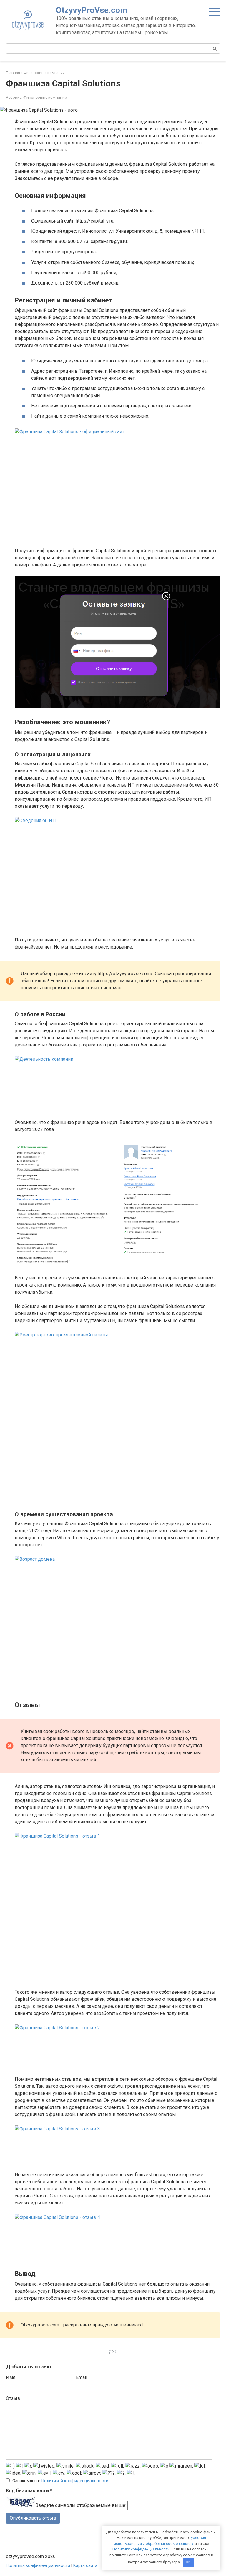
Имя (11, 2377)
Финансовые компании (45, 97)
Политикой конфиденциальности (75, 2481)
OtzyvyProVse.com (92, 10)
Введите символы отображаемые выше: (81, 2505)
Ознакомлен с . (61, 2481)
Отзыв (13, 2398)
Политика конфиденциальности (38, 2566)
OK (188, 2562)
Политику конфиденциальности (141, 2549)
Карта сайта (85, 2566)
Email (82, 2377)
